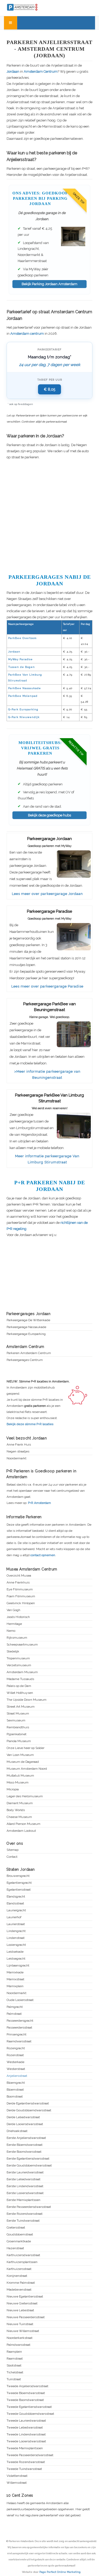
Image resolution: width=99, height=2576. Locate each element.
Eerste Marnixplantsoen (23, 2200)
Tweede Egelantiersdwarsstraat (29, 2407)
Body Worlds (16, 1810)
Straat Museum (18, 1714)
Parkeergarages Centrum (25, 1360)
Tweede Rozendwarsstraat (26, 2462)
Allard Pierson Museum (23, 1824)
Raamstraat (15, 2359)
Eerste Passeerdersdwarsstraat (29, 2207)
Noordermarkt (16, 1458)
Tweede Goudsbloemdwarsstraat (30, 2414)
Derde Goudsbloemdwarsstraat (29, 2110)
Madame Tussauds (20, 1679)
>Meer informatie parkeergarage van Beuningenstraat (47, 1074)
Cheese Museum (19, 1817)
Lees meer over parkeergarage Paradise (47, 986)
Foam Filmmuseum (21, 1596)
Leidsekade (15, 1952)
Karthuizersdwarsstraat (23, 2255)
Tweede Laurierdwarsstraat (26, 2421)
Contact (12, 1857)
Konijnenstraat (17, 2276)
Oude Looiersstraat (20, 2000)
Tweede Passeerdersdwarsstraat (30, 2455)
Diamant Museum (20, 1803)
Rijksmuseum (17, 1638)
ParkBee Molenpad (23, 696)
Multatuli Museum (20, 1776)
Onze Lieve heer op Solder (25, 1748)
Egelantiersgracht (19, 1883)
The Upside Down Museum (27, 1700)
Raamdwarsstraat (19, 2041)
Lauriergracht (16, 1910)
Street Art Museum (21, 1707)
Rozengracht (16, 2048)
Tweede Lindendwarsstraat (26, 2434)
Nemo (11, 1631)
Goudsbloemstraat (20, 2235)
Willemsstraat (17, 2483)
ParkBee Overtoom (22, 638)
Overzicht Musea (19, 1576)
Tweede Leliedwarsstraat (25, 2428)
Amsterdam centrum (27, 334)
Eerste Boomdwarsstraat (24, 2152)
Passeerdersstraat (19, 2028)
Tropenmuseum (18, 1658)
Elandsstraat (15, 1903)
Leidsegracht (16, 1959)
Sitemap (13, 1850)
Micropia (13, 1789)
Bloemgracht (16, 2083)
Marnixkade (15, 1972)
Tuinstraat (14, 2379)
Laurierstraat (16, 1924)
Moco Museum (18, 1783)
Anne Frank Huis (19, 1445)
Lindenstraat (16, 1938)
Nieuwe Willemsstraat (23, 2331)
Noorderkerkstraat (20, 2338)
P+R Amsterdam (39, 1503)
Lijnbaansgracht (18, 1966)
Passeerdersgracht (20, 2021)
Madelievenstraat (19, 2290)
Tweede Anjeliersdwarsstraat (27, 2386)
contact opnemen (43, 1555)
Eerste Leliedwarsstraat (23, 2179)
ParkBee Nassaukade (25, 688)
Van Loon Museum (20, 1755)
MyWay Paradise (20, 659)
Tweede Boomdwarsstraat (25, 2400)
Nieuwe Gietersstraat (22, 2303)
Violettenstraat (17, 2476)
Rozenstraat (15, 2055)
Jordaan (13, 71)
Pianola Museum (19, 1741)
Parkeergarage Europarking (26, 1334)
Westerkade (15, 2062)
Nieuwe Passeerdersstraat (26, 2317)
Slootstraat (14, 2366)
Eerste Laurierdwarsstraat (25, 2172)
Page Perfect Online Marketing (60, 2572)
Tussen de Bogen (22, 667)
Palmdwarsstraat (18, 2345)
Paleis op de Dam (19, 1686)
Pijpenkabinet (16, 1734)
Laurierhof (14, 1917)
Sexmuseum (16, 1720)
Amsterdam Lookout (21, 1831)
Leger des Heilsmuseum (25, 1796)
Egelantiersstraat (19, 1890)
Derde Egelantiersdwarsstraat (28, 2103)
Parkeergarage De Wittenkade (28, 1320)
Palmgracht (15, 2007)
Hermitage (14, 1624)
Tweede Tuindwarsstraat (24, 2469)
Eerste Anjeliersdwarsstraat (26, 2138)
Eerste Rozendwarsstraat (25, 2214)
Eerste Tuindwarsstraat (23, 2221)
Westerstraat (16, 2069)
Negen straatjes (18, 1452)
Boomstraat (15, 2097)
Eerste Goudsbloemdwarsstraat (29, 2166)
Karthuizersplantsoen (22, 2262)
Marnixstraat (15, 1979)
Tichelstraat (15, 2372)
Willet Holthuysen (20, 1693)
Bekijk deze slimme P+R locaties (30, 1424)
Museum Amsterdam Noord (27, 1769)
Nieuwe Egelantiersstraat (25, 2297)
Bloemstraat (15, 2090)
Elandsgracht (16, 1897)
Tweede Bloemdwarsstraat (26, 2393)
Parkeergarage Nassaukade (26, 1327)
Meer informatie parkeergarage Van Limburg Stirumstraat (47, 1159)
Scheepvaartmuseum (22, 1645)
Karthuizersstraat (19, 2269)
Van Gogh (13, 1610)
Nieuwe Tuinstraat (20, 2324)
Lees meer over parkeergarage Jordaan (47, 894)
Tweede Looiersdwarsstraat (26, 2441)
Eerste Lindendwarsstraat (25, 2186)
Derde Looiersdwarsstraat (25, 2124)
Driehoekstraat (17, 2131)
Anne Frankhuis (18, 1583)
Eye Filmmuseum (20, 1589)
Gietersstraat (16, 2228)
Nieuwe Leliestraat (20, 2310)
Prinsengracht (16, 2035)
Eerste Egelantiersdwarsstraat (28, 2159)
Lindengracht (16, 1931)
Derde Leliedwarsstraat (23, 2117)
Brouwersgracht (18, 1876)
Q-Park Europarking (23, 709)
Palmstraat (14, 2014)
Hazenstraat (15, 2248)
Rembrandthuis (18, 1727)
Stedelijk (13, 1652)
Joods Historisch (18, 1617)
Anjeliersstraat (17, 2076)
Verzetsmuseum (19, 1665)
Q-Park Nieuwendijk (24, 717)
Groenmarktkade (19, 2241)
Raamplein (14, 2352)
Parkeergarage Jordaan (49, 839)
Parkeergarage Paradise (49, 911)
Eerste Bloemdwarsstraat (25, 2145)
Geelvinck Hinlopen (21, 1603)
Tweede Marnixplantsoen (25, 2448)
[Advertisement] (49, 516)
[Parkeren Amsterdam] (32, 7)
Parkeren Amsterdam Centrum (29, 1353)
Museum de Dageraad (23, 1762)
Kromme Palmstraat (21, 2283)
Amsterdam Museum (22, 1672)
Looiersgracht (16, 1945)
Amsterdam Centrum (41, 71)
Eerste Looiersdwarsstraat (25, 2193)
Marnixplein (15, 1986)
